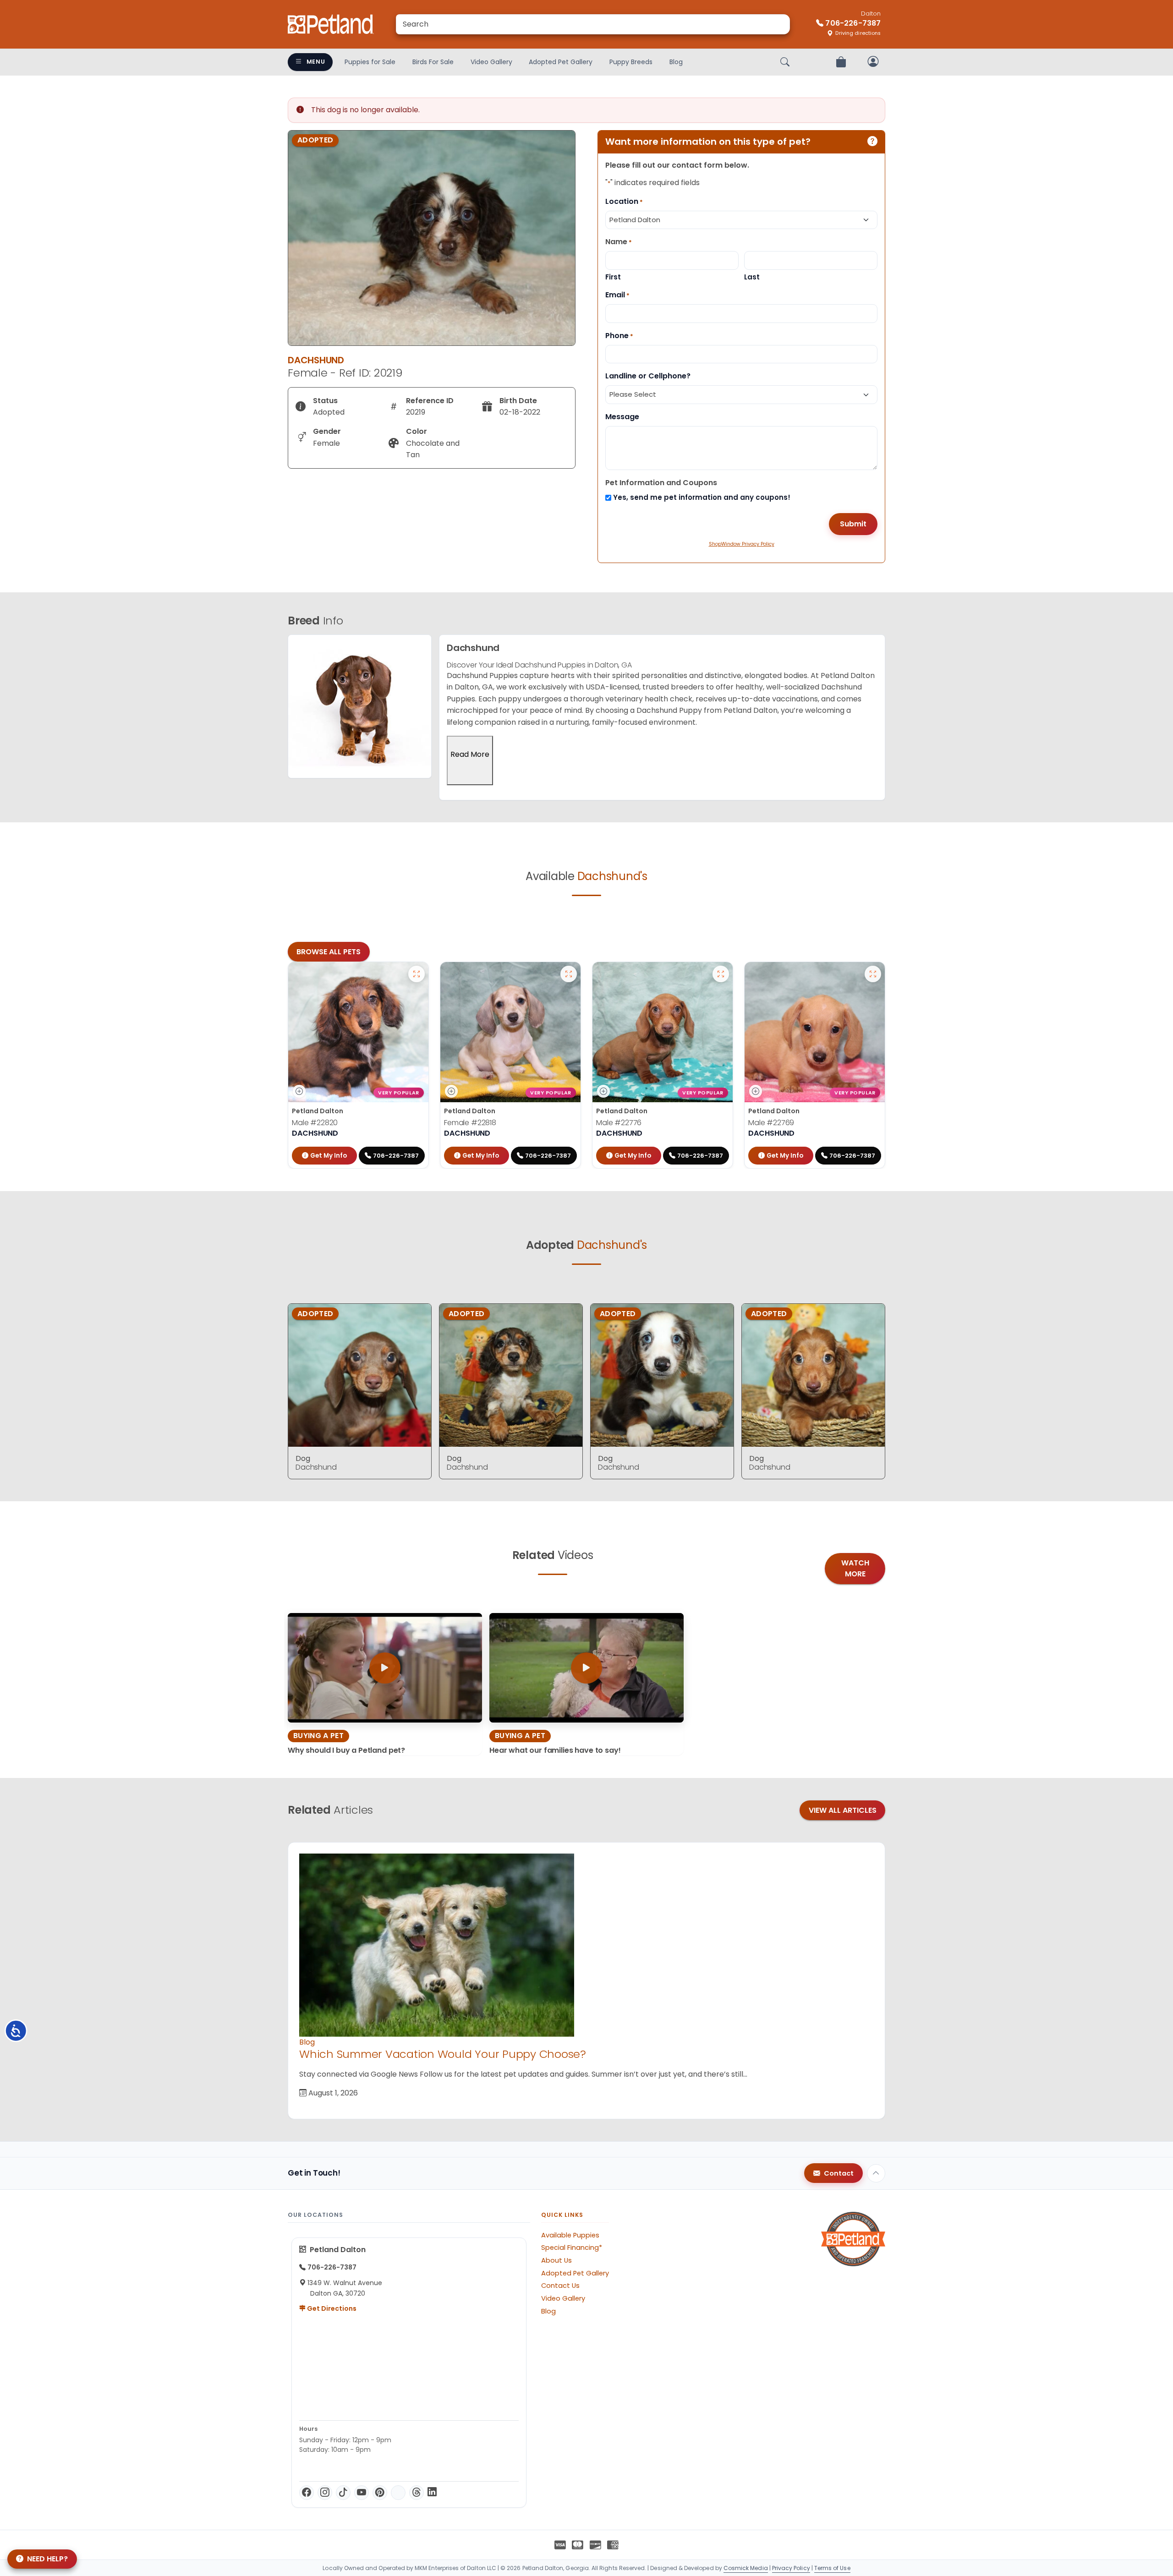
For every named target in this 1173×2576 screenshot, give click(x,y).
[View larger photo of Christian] (417, 974)
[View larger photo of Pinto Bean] (873, 974)
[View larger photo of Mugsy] (721, 974)
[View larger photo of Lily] (569, 974)
